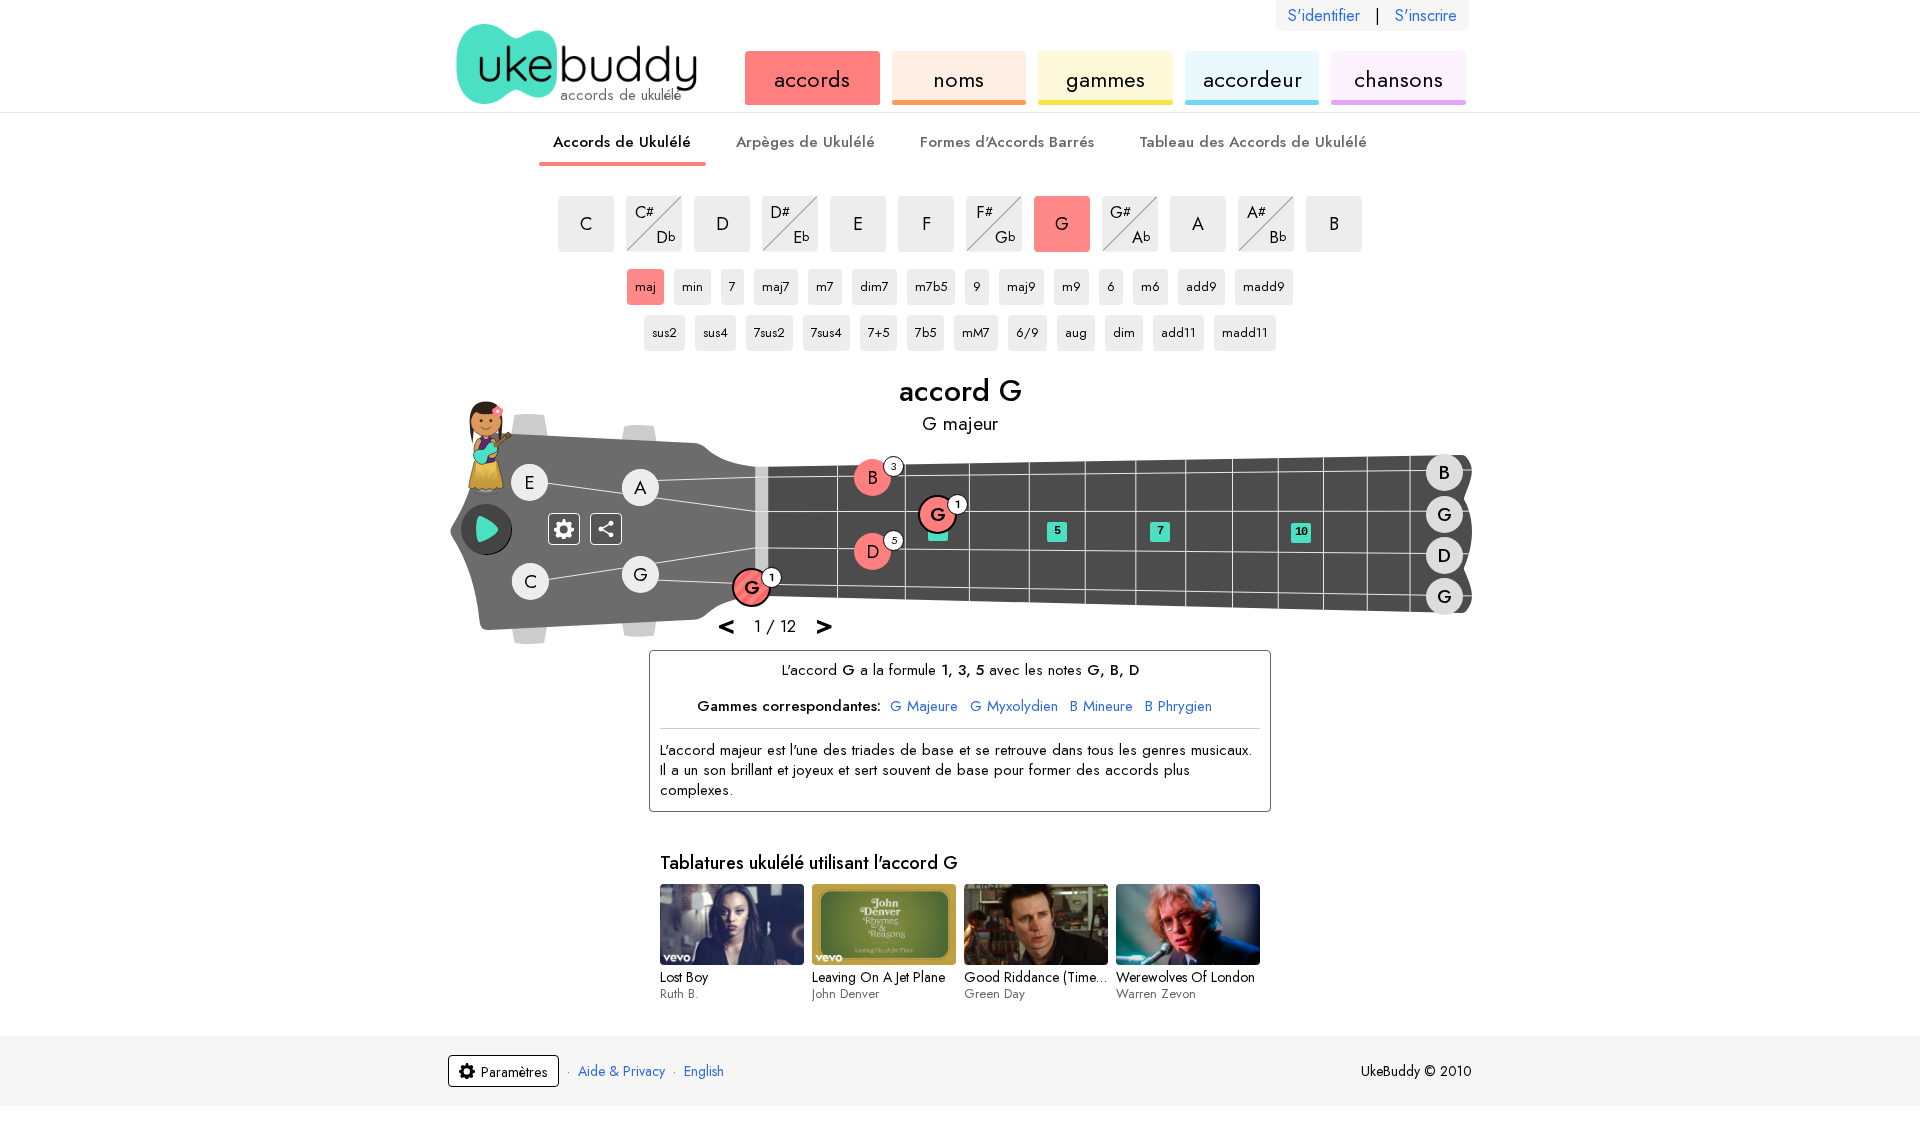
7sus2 (773, 329)
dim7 (878, 283)
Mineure (1101, 707)
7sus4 (830, 329)
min (696, 283)
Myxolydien (1014, 707)
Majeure (924, 707)
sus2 (668, 329)
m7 (829, 283)
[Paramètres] (564, 529)
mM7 (980, 329)
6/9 (1031, 329)
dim (1128, 329)
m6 (1154, 283)
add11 (1181, 329)
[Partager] (606, 529)
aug (1080, 329)
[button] (486, 529)
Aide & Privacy (621, 1071)
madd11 (1245, 329)
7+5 (882, 329)
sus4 (719, 329)
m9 (1075, 283)
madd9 (1264, 283)
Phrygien (1178, 707)
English (704, 1071)
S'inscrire (1426, 15)
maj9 (1025, 283)
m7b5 (935, 283)
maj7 (780, 283)
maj (649, 283)
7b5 (929, 329)
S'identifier (1324, 15)
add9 (1205, 283)
